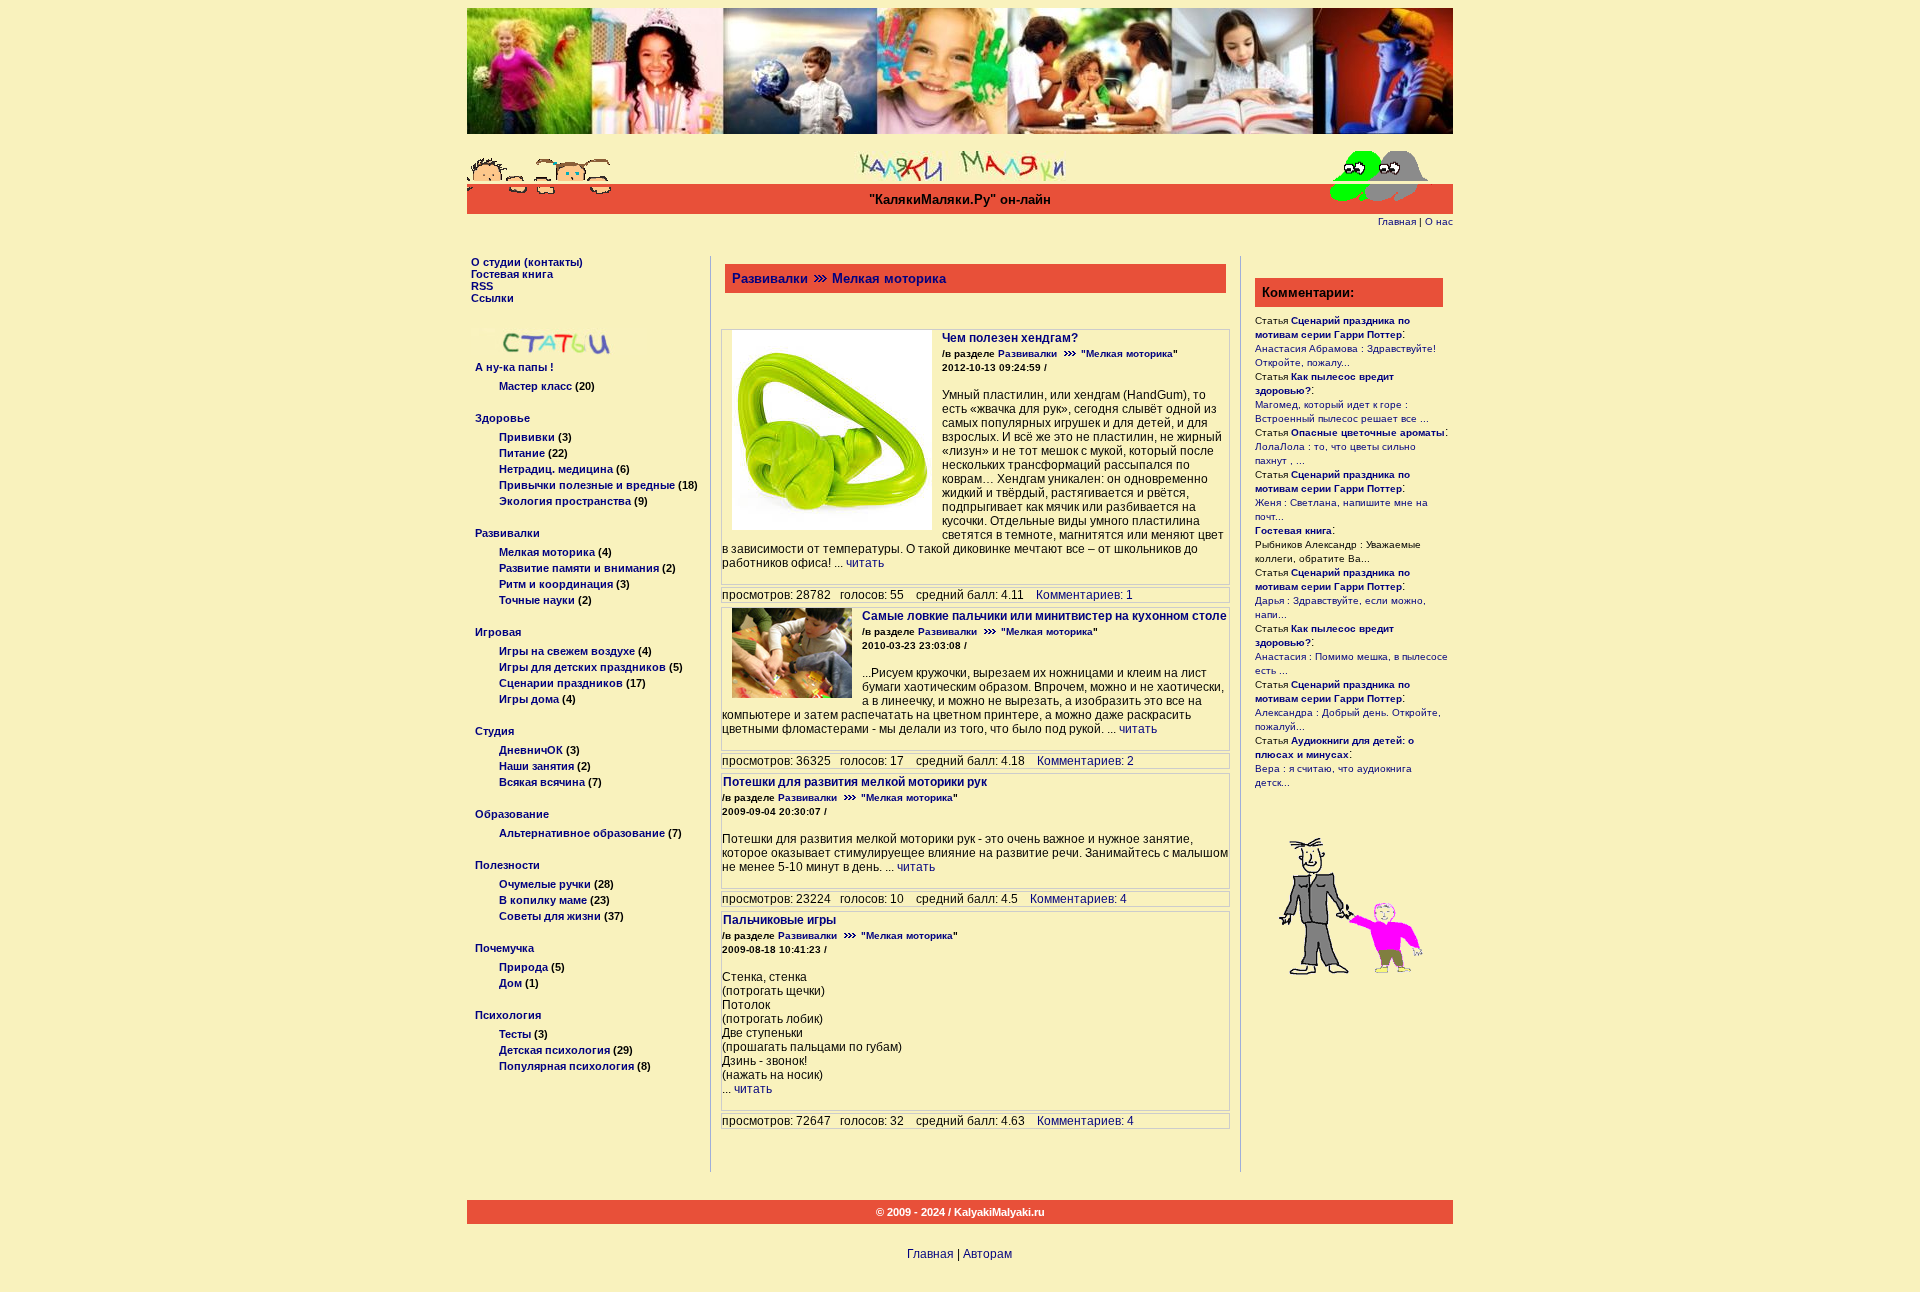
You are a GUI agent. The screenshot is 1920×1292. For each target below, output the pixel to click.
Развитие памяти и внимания (579, 568)
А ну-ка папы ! (514, 367)
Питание (522, 453)
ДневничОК (531, 750)
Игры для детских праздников (582, 667)
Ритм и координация (556, 584)
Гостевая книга (512, 274)
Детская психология (554, 1050)
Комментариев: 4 (1078, 899)
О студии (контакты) (527, 262)
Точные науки (537, 600)
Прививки (527, 437)
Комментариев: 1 (1084, 595)
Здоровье (502, 418)
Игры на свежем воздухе (567, 651)
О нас (1439, 221)
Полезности (507, 865)
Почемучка (504, 948)
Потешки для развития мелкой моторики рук (855, 782)
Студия (494, 731)
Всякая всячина (542, 782)
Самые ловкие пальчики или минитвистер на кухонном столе (1044, 616)
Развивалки (507, 533)
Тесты (515, 1034)
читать (865, 563)
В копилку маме (543, 900)
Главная (1397, 221)
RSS (482, 286)
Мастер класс (535, 386)
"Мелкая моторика (1127, 353)
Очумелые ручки (545, 884)
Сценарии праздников (561, 683)
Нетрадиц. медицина (556, 469)
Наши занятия (536, 766)
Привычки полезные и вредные (587, 485)
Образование (512, 814)
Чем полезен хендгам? (1010, 338)
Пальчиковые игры (779, 920)
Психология (508, 1015)
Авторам (987, 1254)
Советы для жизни (550, 916)
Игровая (498, 632)
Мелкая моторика (547, 552)
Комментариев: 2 (1085, 761)
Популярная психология (566, 1066)
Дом (510, 983)
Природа (523, 967)
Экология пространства (565, 501)
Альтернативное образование (582, 833)
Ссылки (492, 298)
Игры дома (529, 699)
